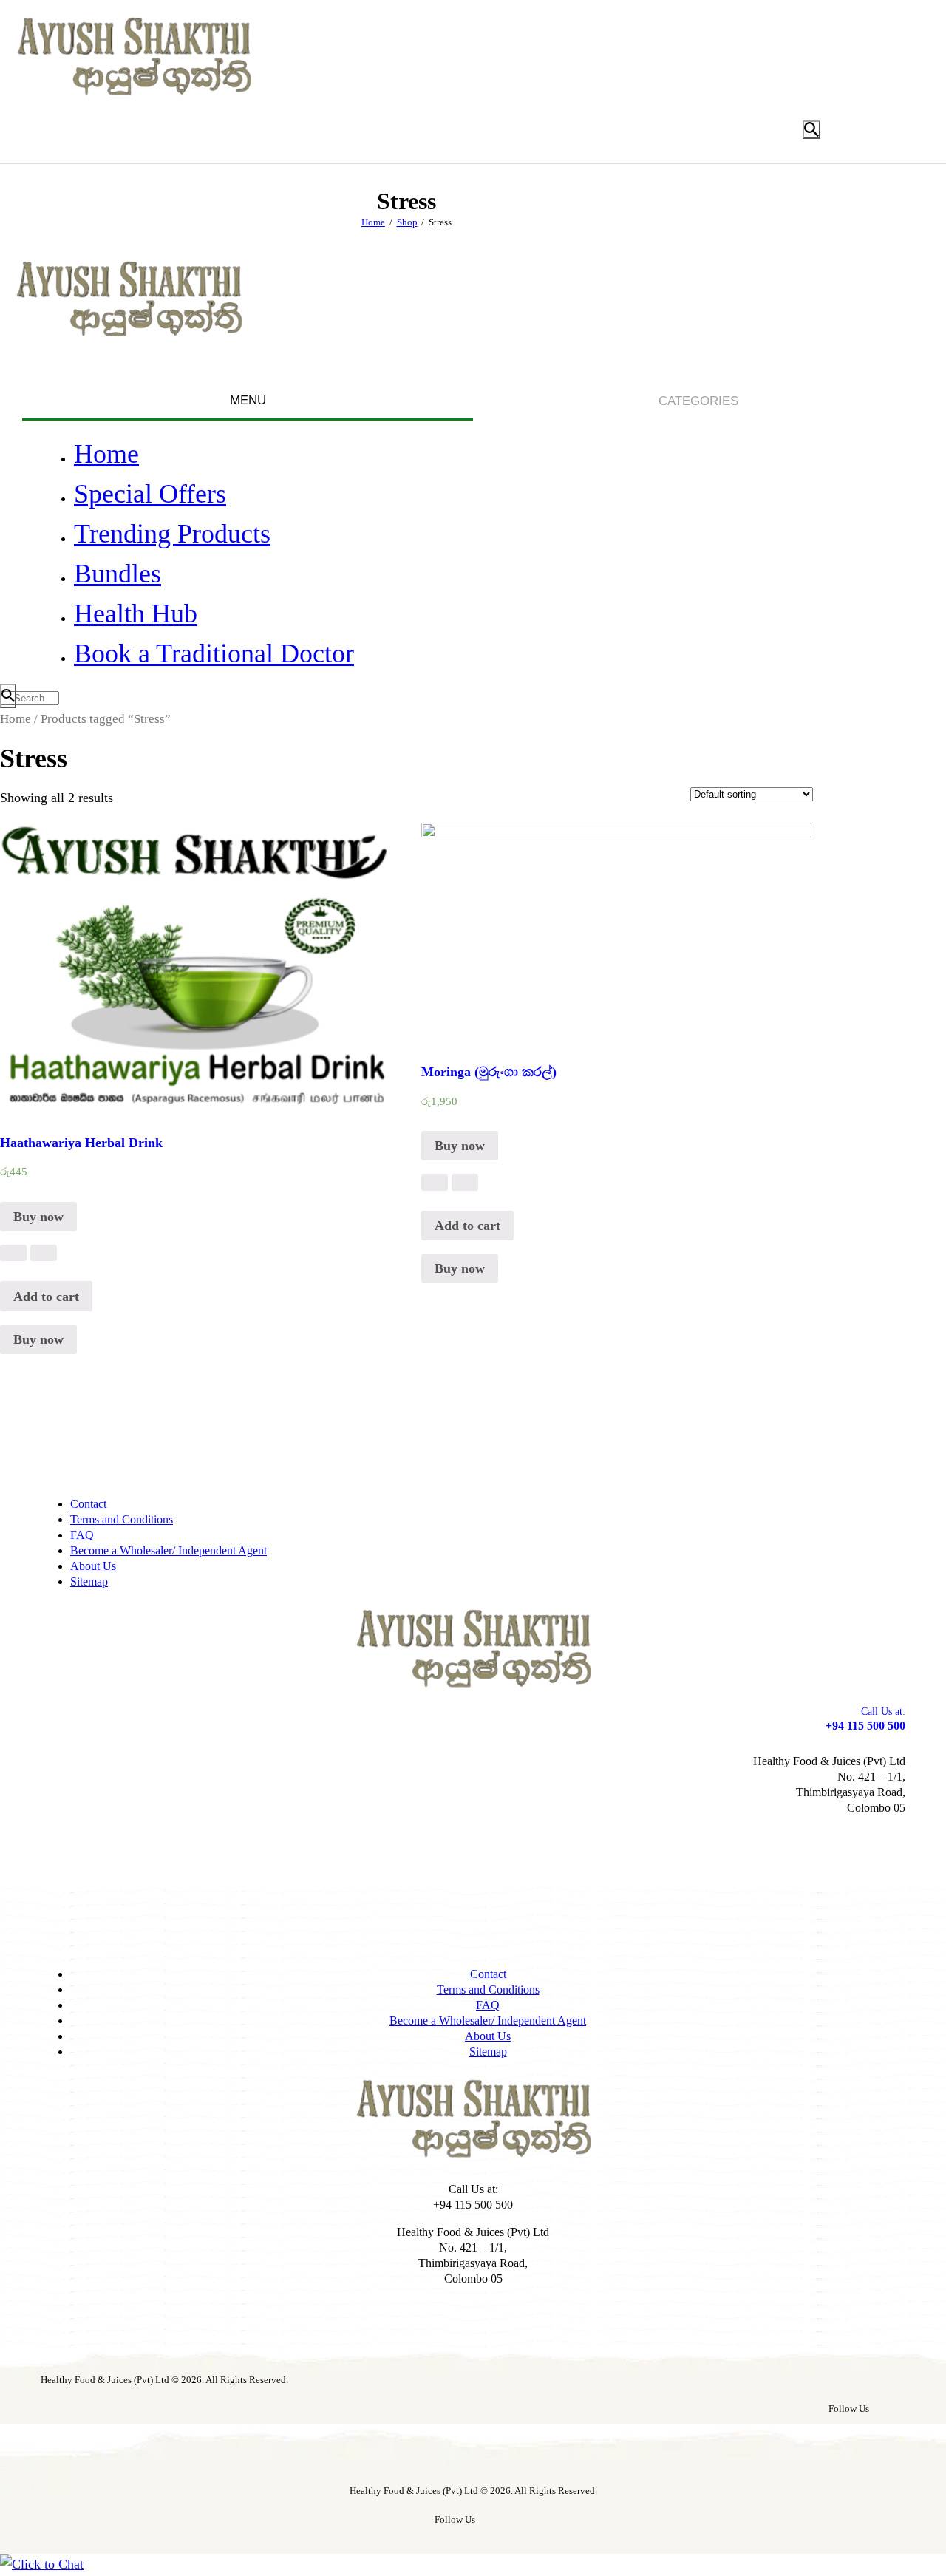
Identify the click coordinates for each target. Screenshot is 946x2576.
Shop (407, 222)
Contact (88, 1504)
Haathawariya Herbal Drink (81, 1143)
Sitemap (89, 1581)
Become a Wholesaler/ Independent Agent (169, 1550)
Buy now (38, 1217)
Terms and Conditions (122, 1519)
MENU (248, 400)
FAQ (82, 1535)
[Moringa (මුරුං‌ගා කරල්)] (435, 1182)
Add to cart (46, 1297)
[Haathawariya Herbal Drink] (13, 1253)
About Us (93, 1566)
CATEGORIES (698, 401)
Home (373, 222)
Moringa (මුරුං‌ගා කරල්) (489, 1072)
